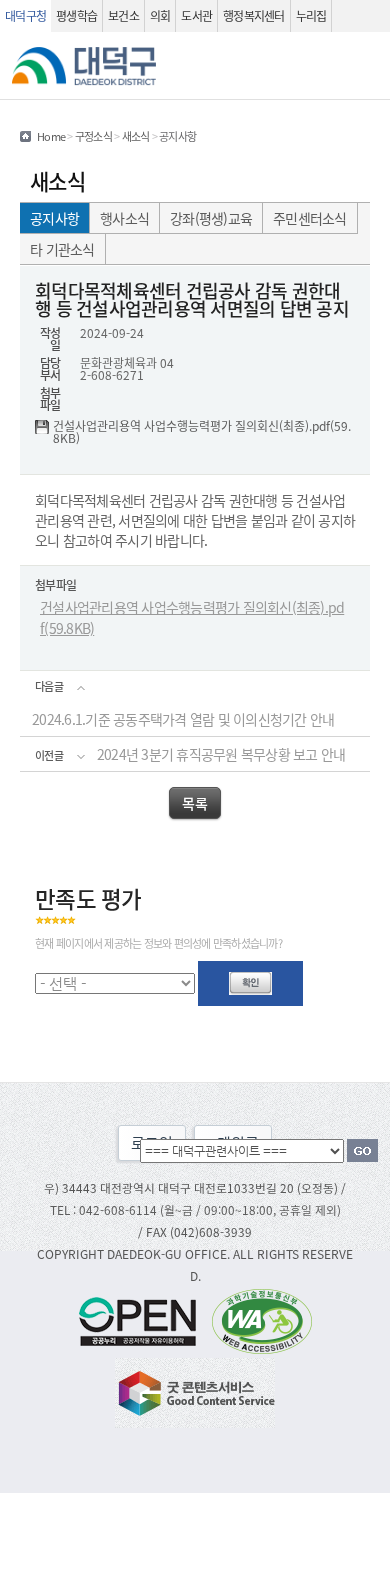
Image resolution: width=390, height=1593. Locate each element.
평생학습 (76, 15)
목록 (194, 803)
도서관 (196, 15)
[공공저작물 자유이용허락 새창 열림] (143, 1319)
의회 (160, 15)
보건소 (123, 15)
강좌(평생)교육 (211, 218)
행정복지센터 (254, 15)
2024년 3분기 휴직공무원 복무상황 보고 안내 (221, 754)
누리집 (311, 15)
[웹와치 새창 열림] (262, 1319)
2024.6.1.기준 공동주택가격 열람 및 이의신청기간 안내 (183, 719)
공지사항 (54, 218)
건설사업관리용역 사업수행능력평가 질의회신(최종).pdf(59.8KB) (202, 432)
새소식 (136, 136)
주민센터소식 (310, 218)
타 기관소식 (62, 249)
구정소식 (93, 136)
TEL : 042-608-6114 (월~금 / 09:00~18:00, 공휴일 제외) (195, 1209)
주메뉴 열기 (366, 66)
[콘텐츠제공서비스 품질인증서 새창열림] (195, 1390)
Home (51, 136)
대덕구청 (25, 15)
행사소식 (124, 218)
